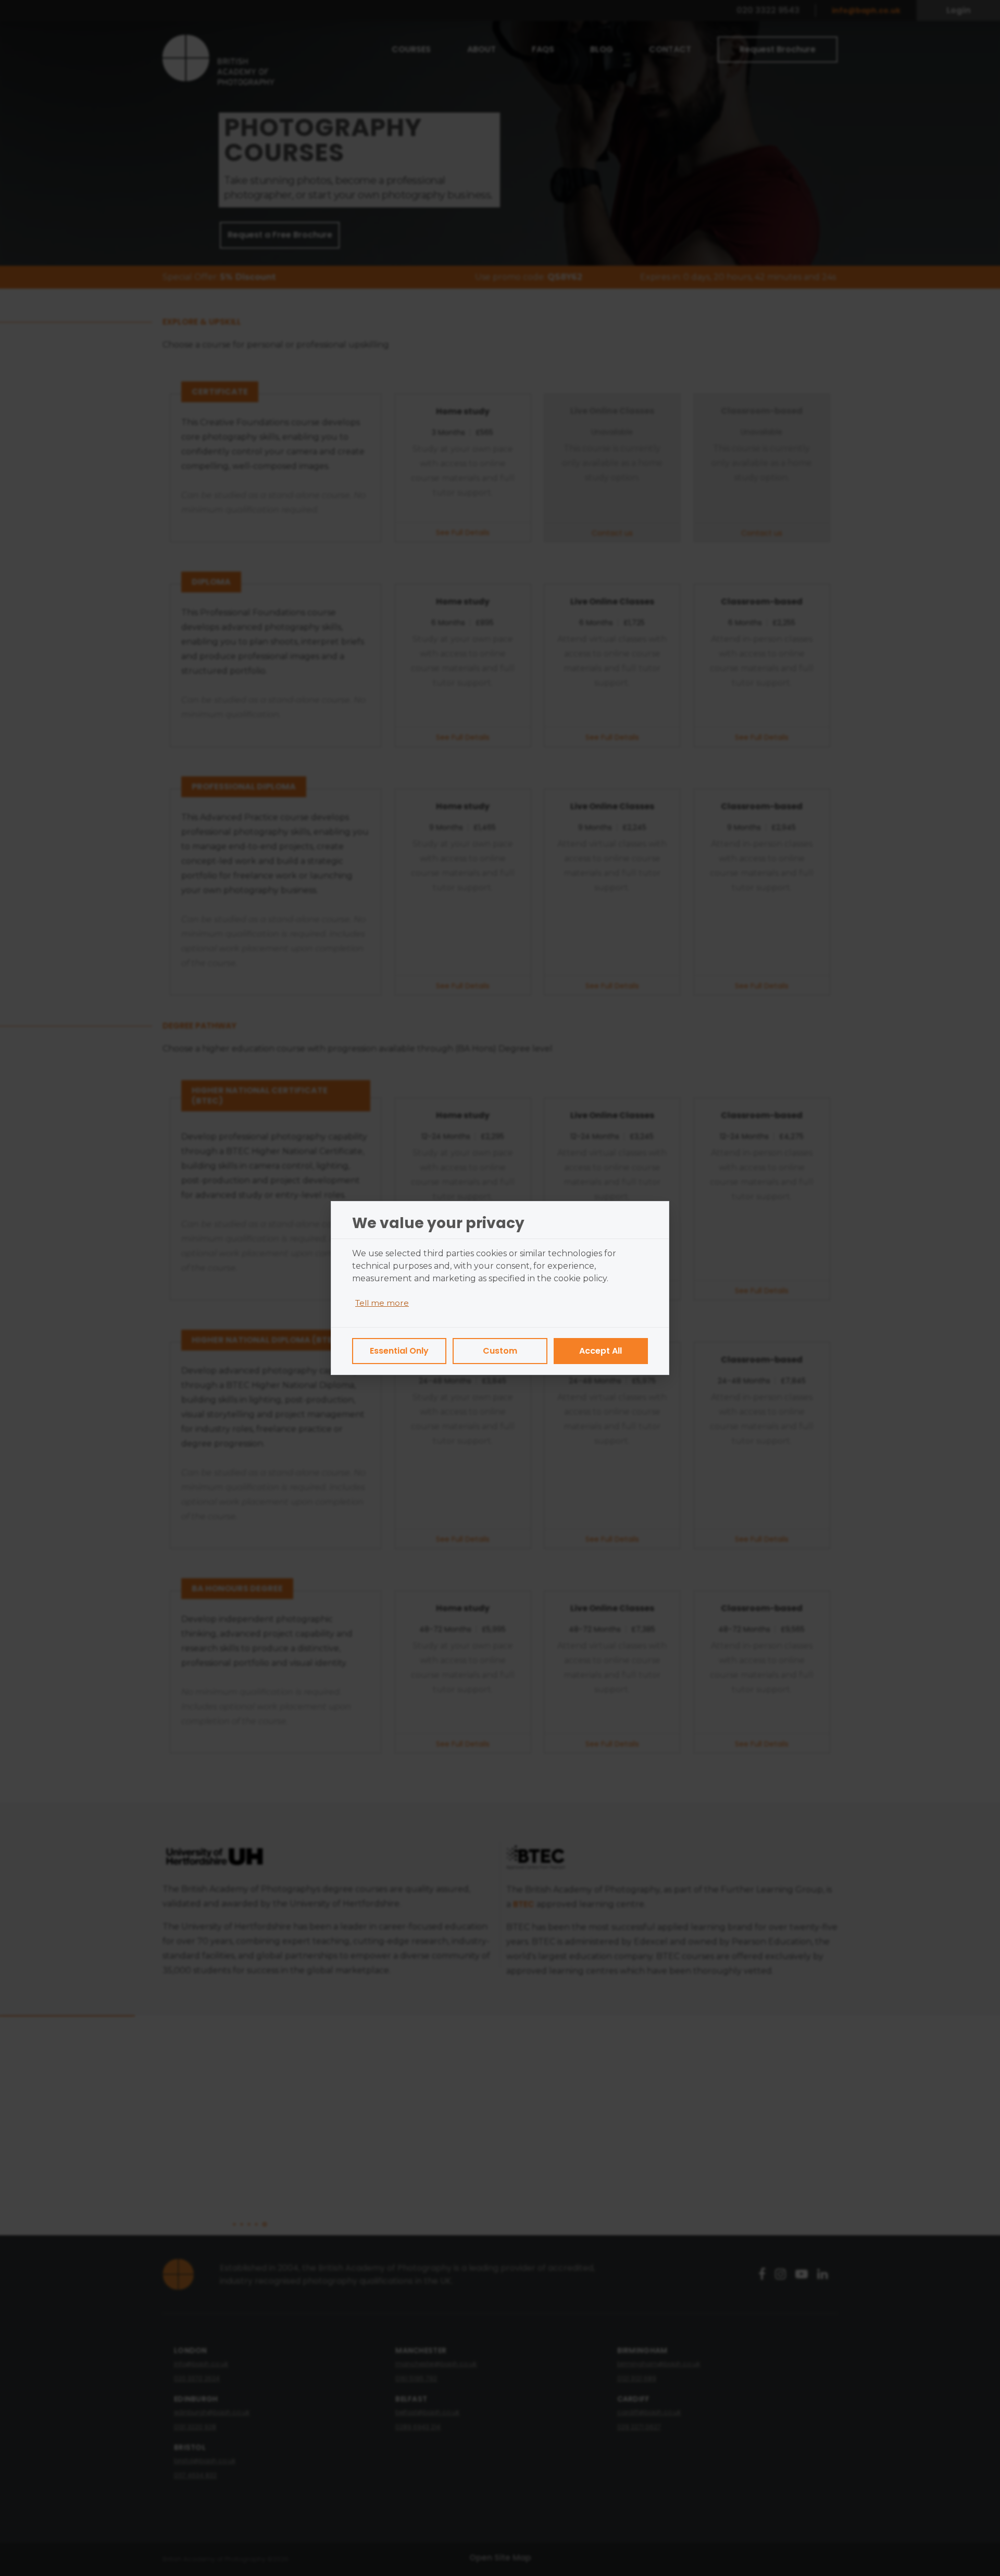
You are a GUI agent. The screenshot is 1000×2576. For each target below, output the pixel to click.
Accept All (601, 1351)
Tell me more (382, 1303)
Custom (500, 1351)
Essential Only (399, 1351)
